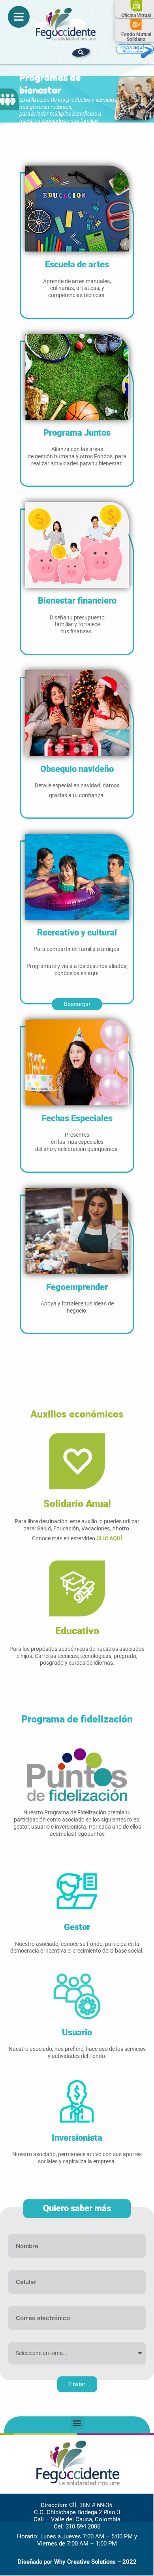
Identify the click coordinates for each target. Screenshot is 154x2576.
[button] (81, 53)
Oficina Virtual (136, 15)
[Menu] (19, 17)
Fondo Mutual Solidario (136, 37)
